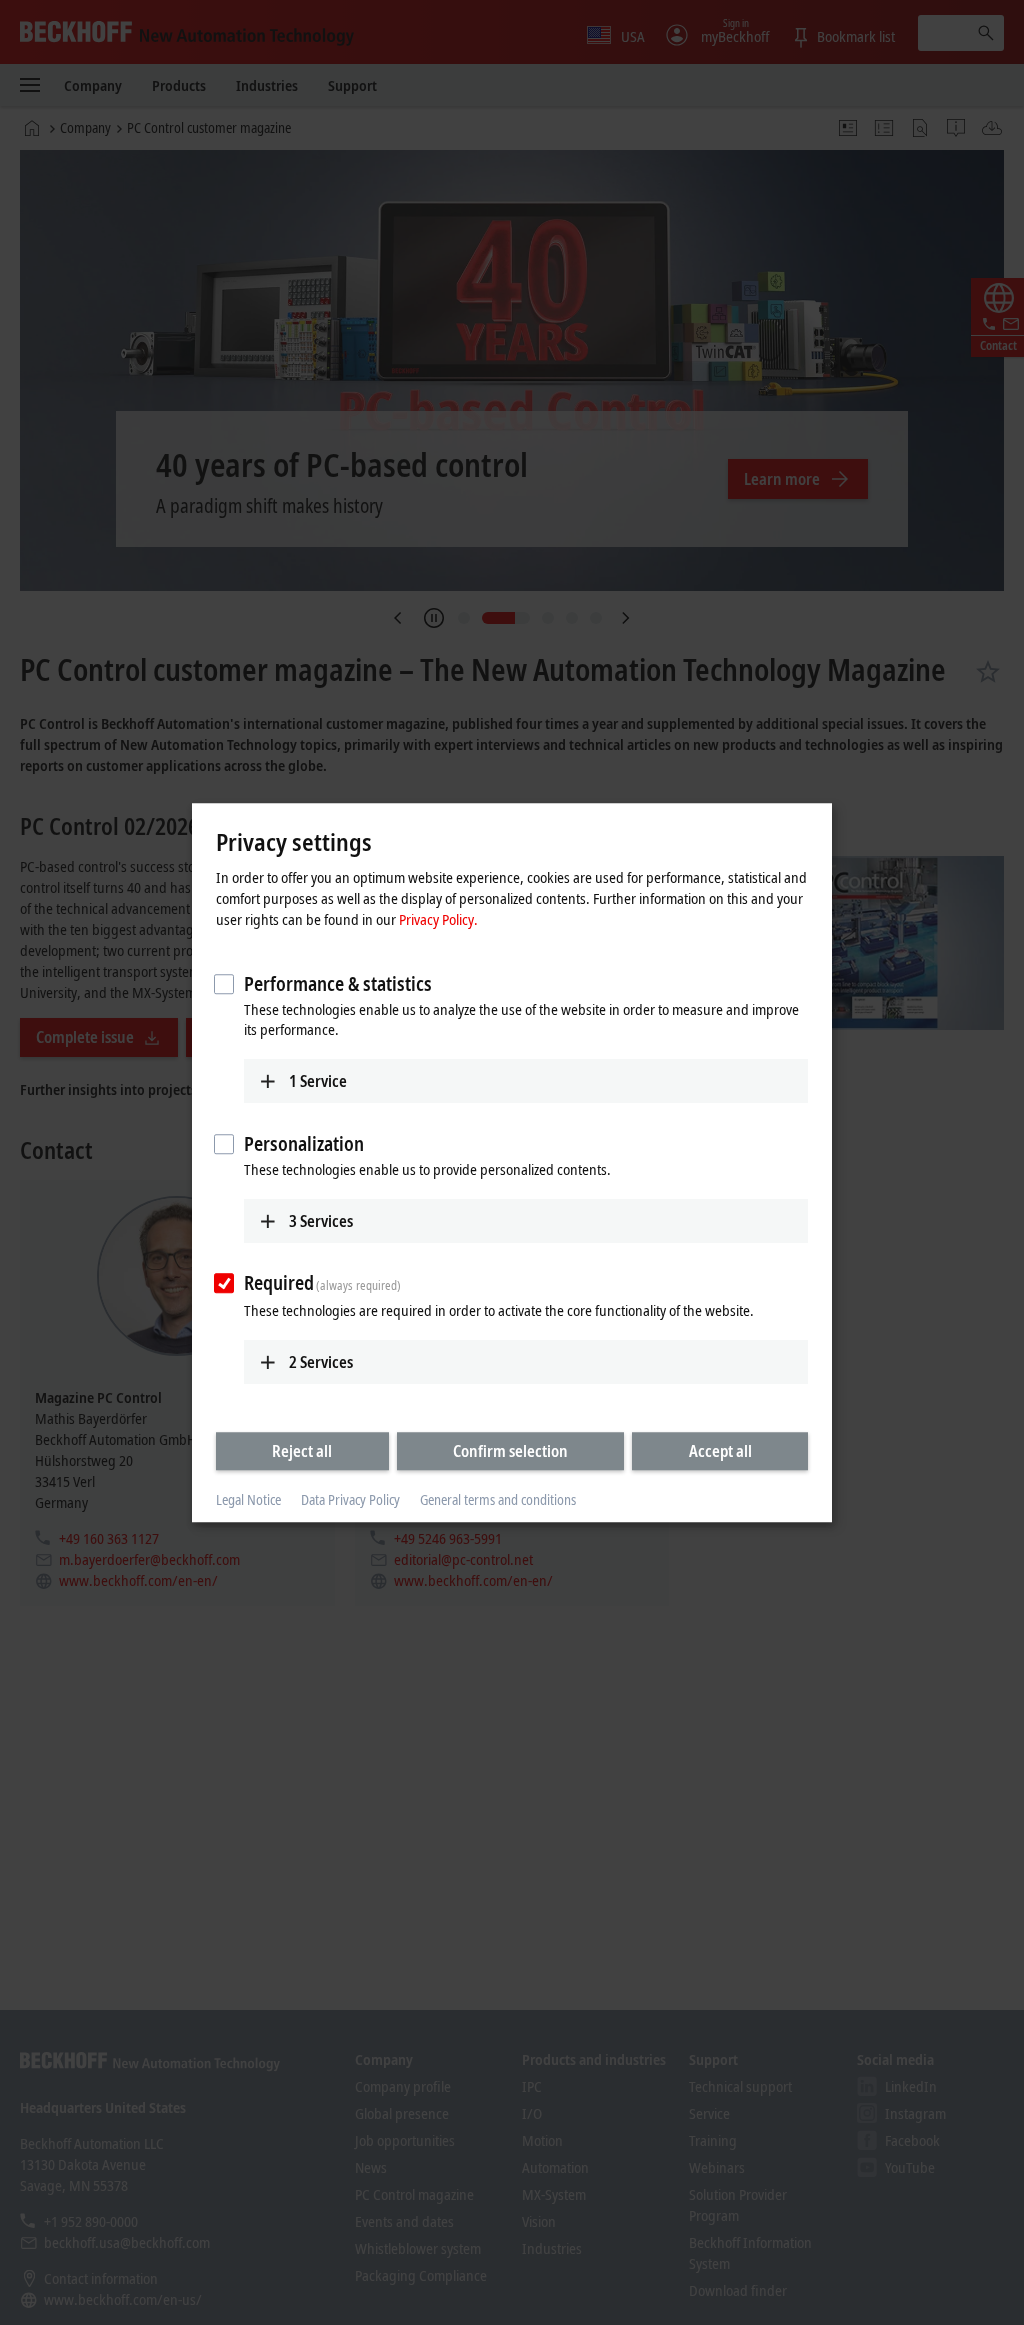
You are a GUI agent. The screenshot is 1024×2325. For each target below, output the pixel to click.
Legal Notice (248, 1500)
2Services (321, 1362)
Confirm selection (510, 1451)
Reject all (302, 1451)
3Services (321, 1221)
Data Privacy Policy (350, 1500)
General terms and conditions (498, 1500)
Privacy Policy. (438, 919)
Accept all (720, 1451)
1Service (318, 1081)
